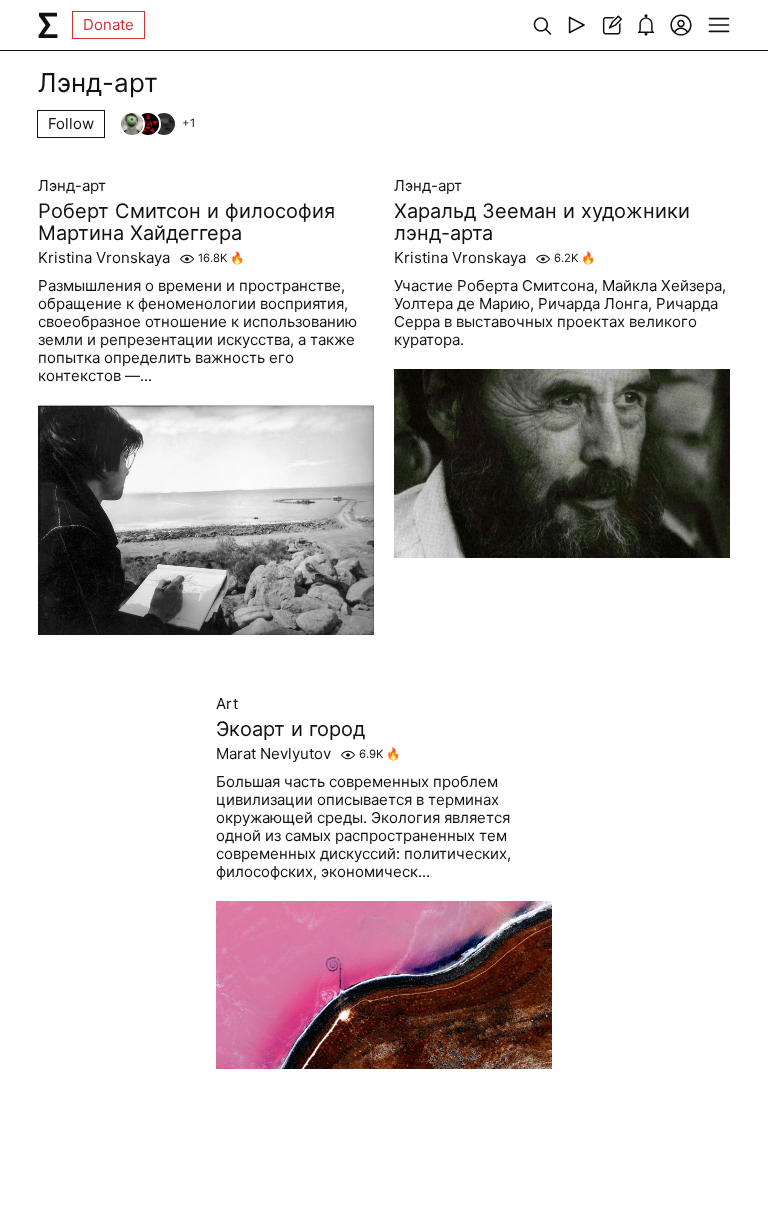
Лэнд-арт (72, 186)
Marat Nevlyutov (273, 754)
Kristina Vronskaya (104, 258)
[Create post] (611, 25)
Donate (108, 24)
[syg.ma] (48, 25)
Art (227, 704)
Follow (71, 123)
